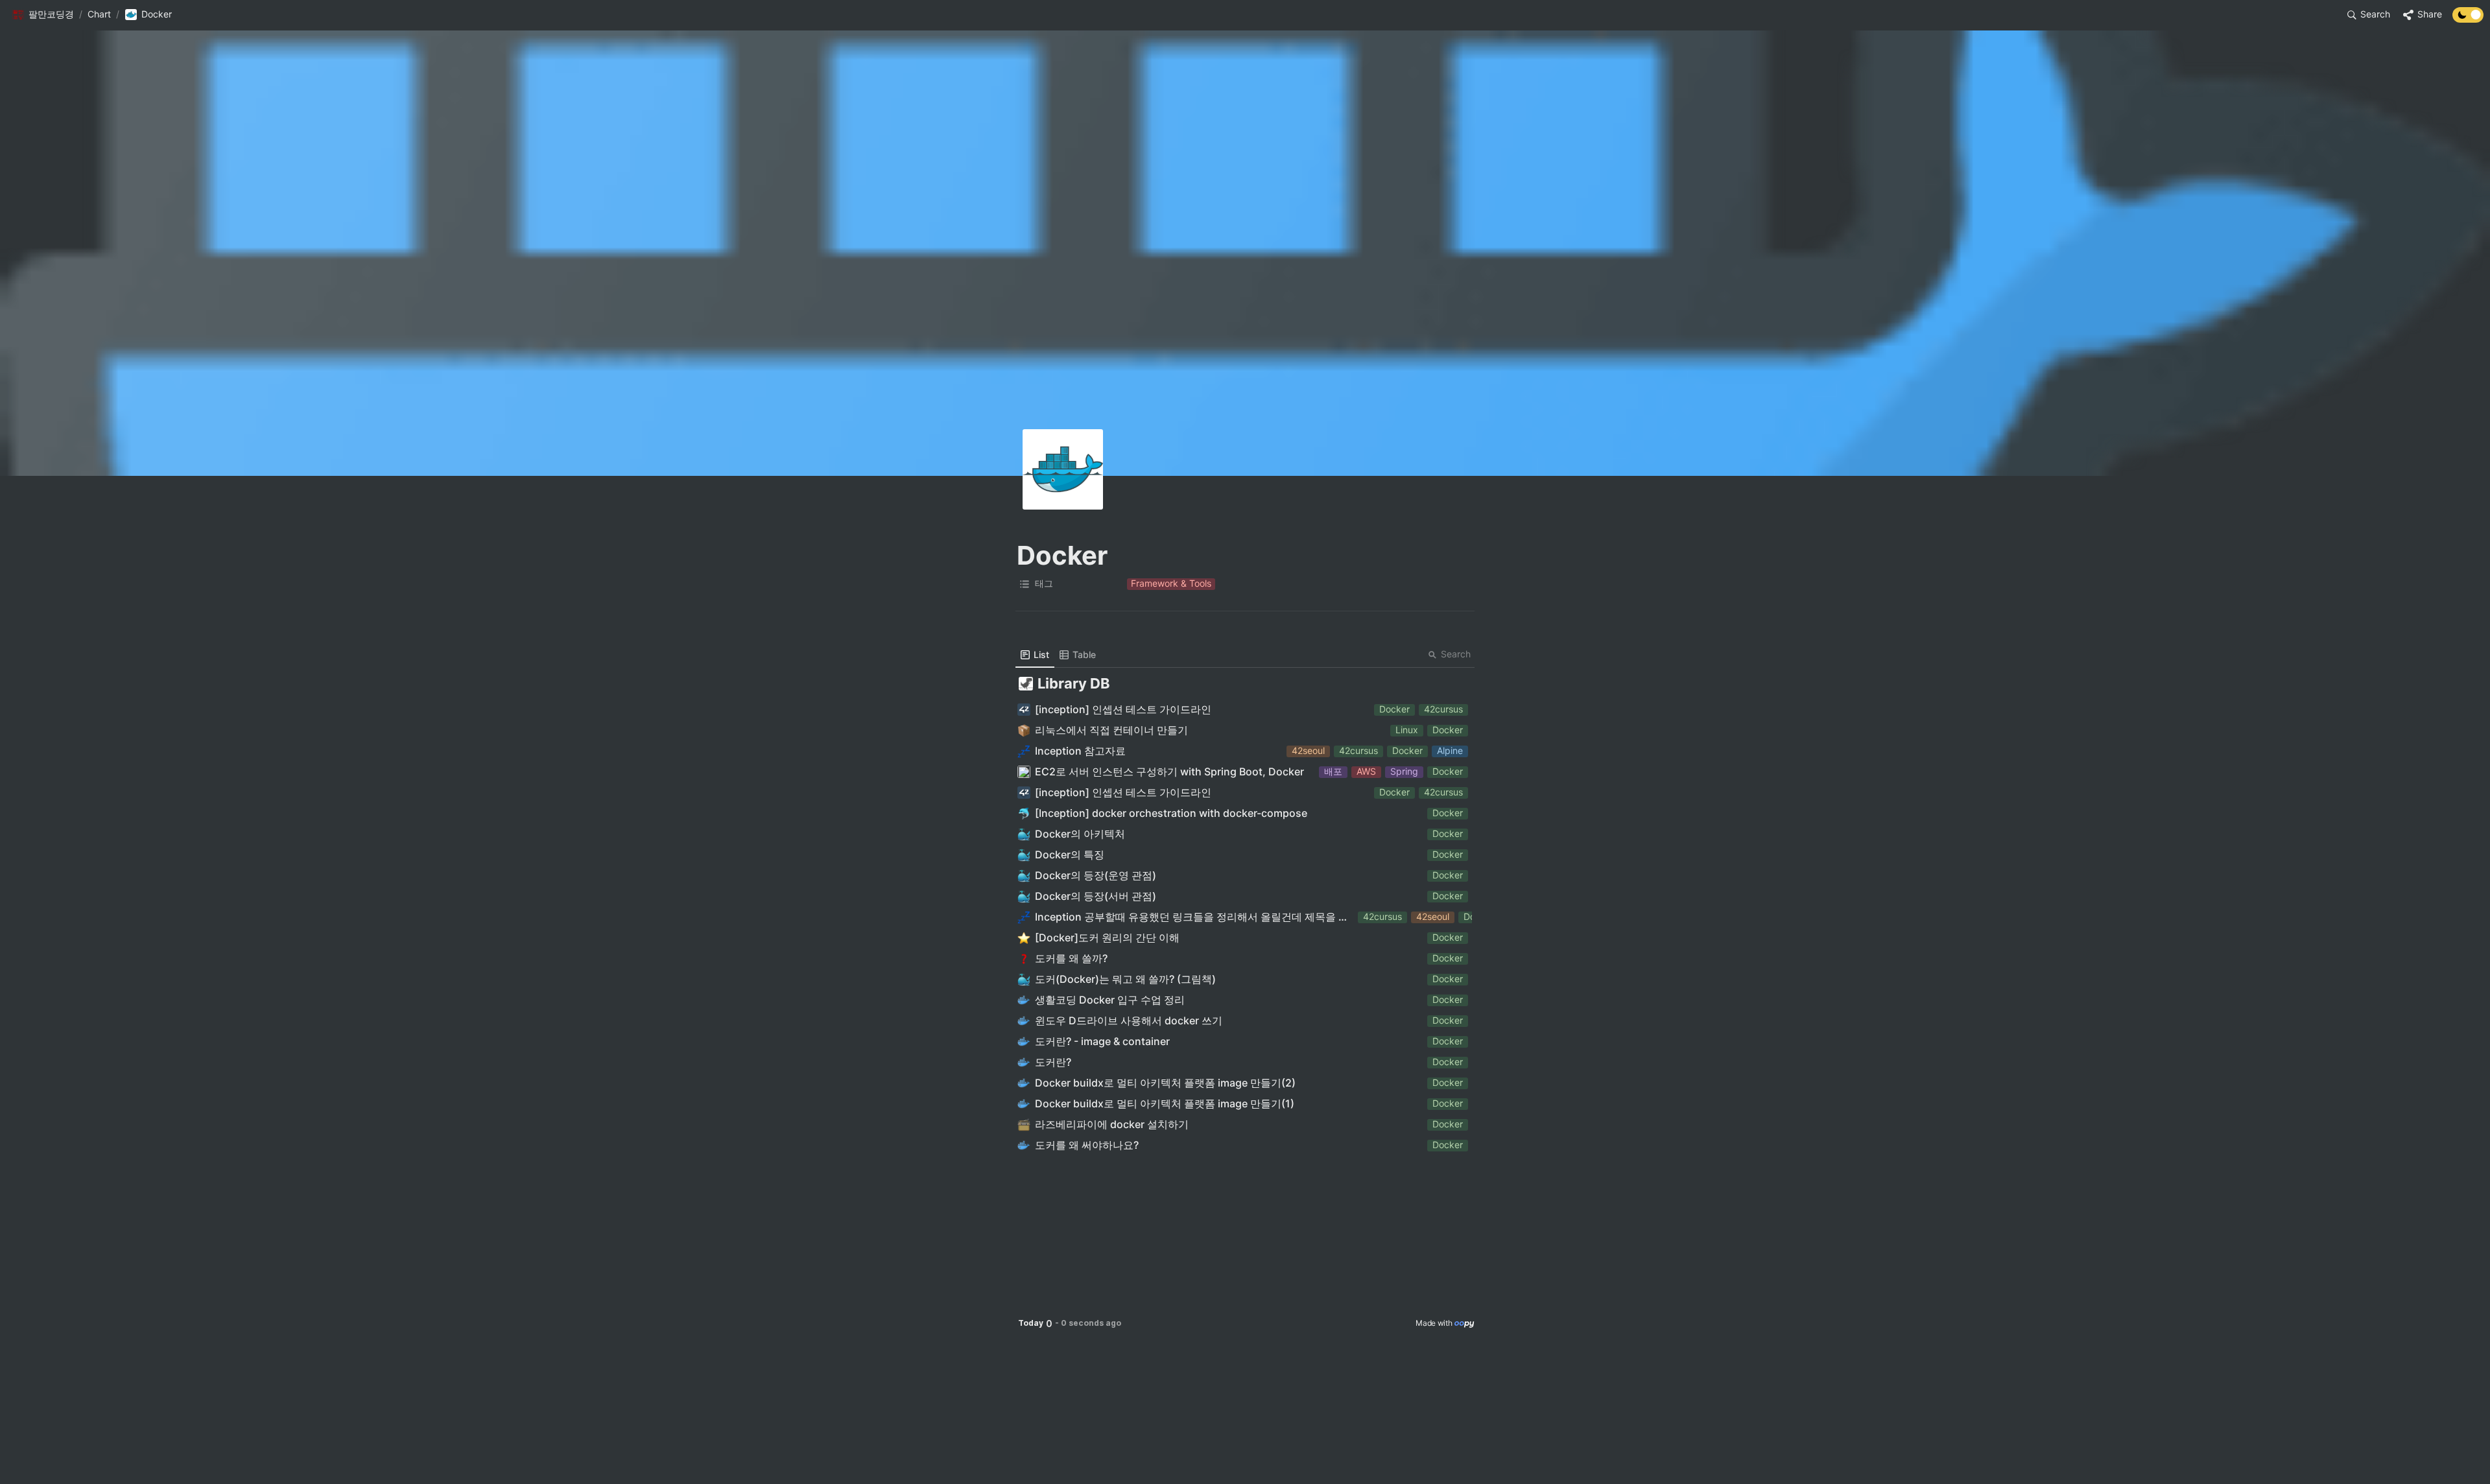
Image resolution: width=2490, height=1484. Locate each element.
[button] (43, 15)
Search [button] (1456, 654)
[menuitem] (1035, 655)
